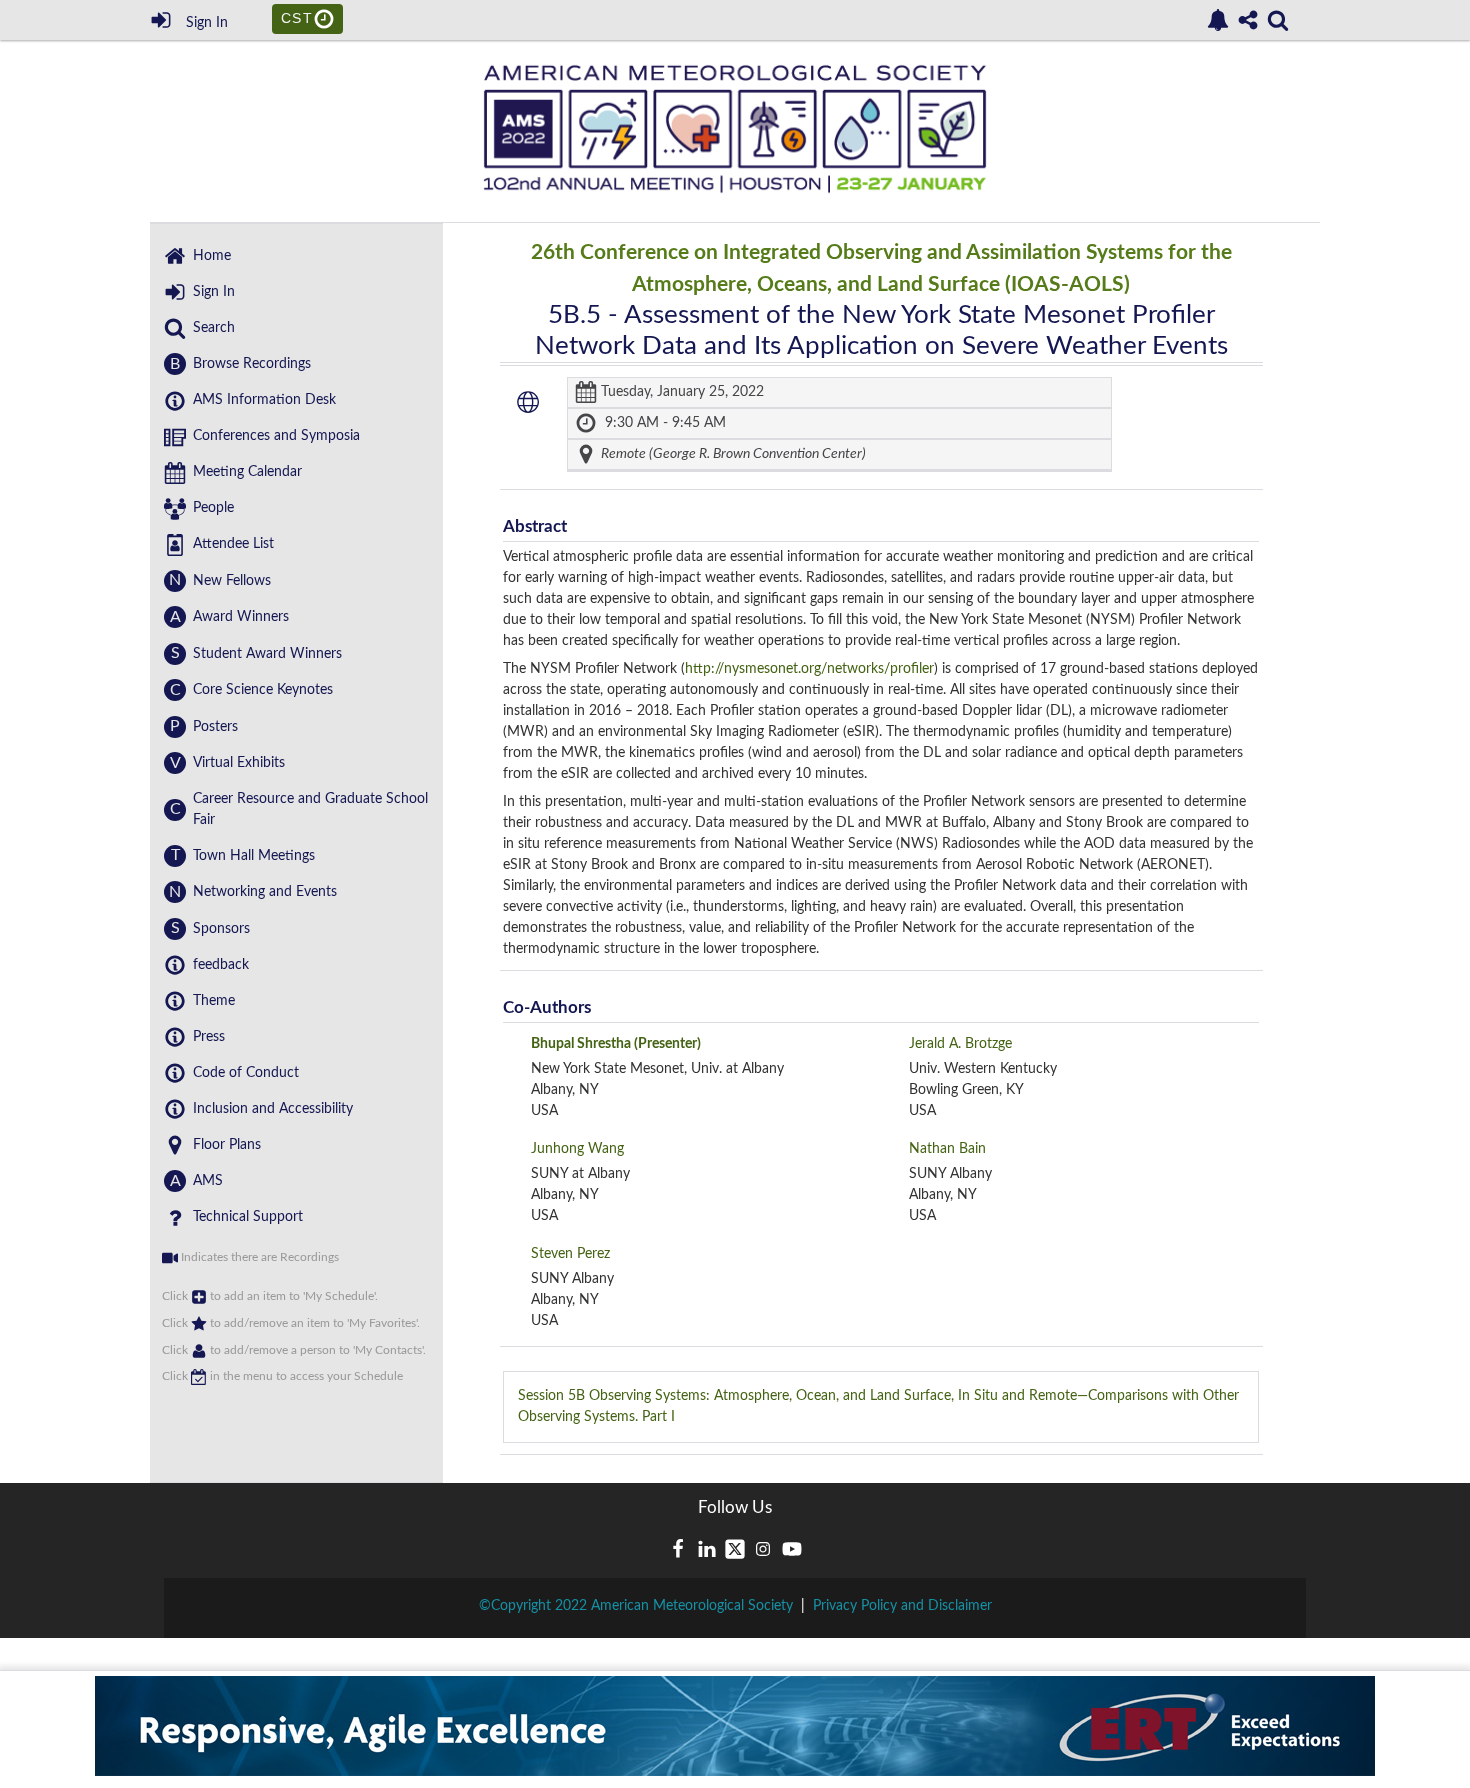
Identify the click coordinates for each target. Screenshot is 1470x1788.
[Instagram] (763, 1549)
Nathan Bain (947, 1149)
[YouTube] (792, 1549)
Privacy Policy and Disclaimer (902, 1606)
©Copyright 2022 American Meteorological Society (636, 1606)
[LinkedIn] (707, 1549)
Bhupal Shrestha (616, 1044)
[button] (528, 402)
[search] (1278, 18)
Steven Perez (570, 1254)
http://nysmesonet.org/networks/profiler (809, 669)
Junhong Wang (577, 1149)
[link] (1218, 20)
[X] (735, 1549)
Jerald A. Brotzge (960, 1044)
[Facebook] (678, 1549)
